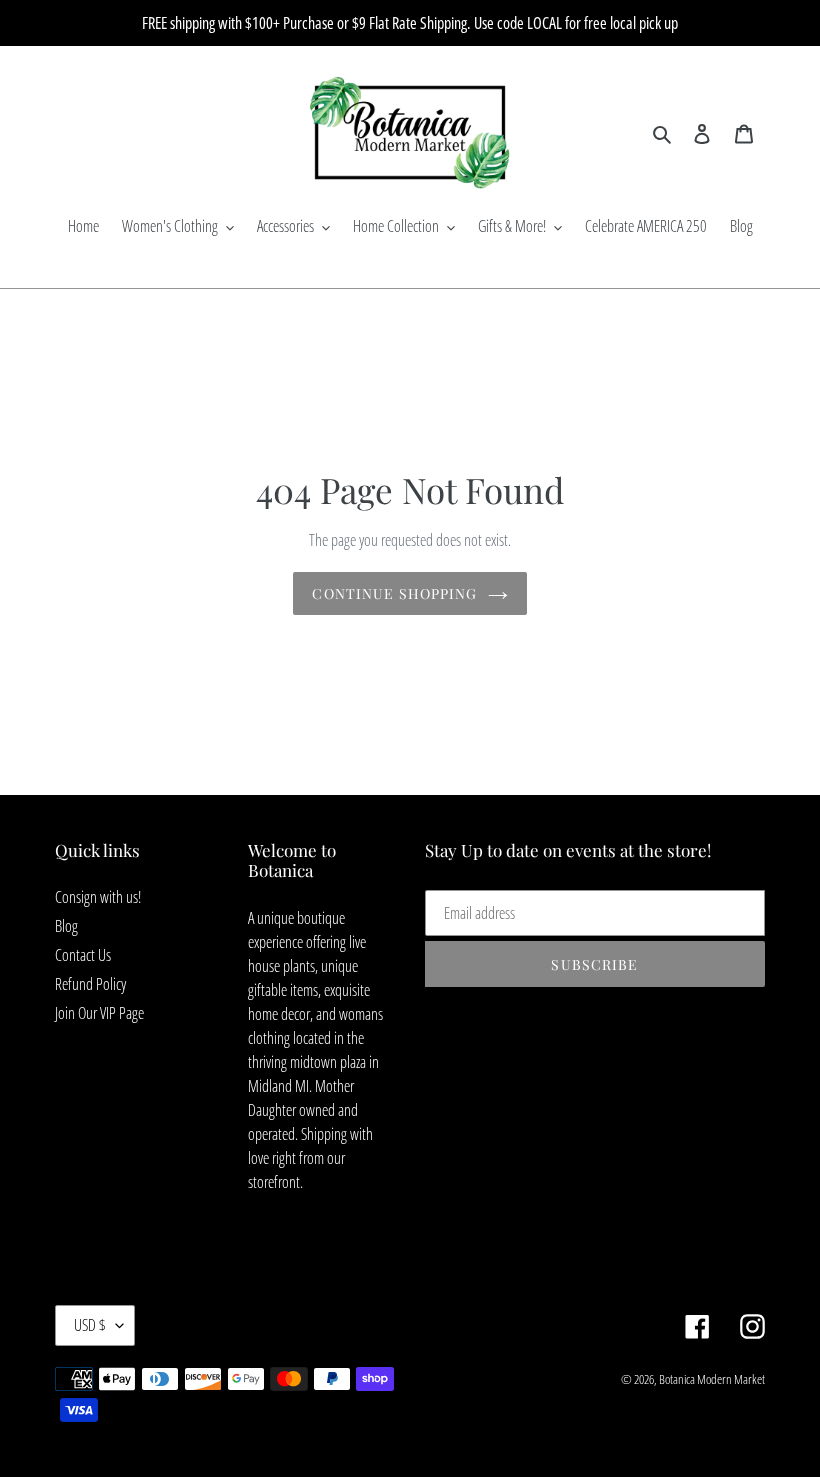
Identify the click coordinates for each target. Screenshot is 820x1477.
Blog (66, 926)
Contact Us (83, 955)
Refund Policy (90, 984)
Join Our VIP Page (99, 1013)
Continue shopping (394, 593)
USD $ (90, 1325)
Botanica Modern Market (712, 1379)
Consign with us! (98, 897)
